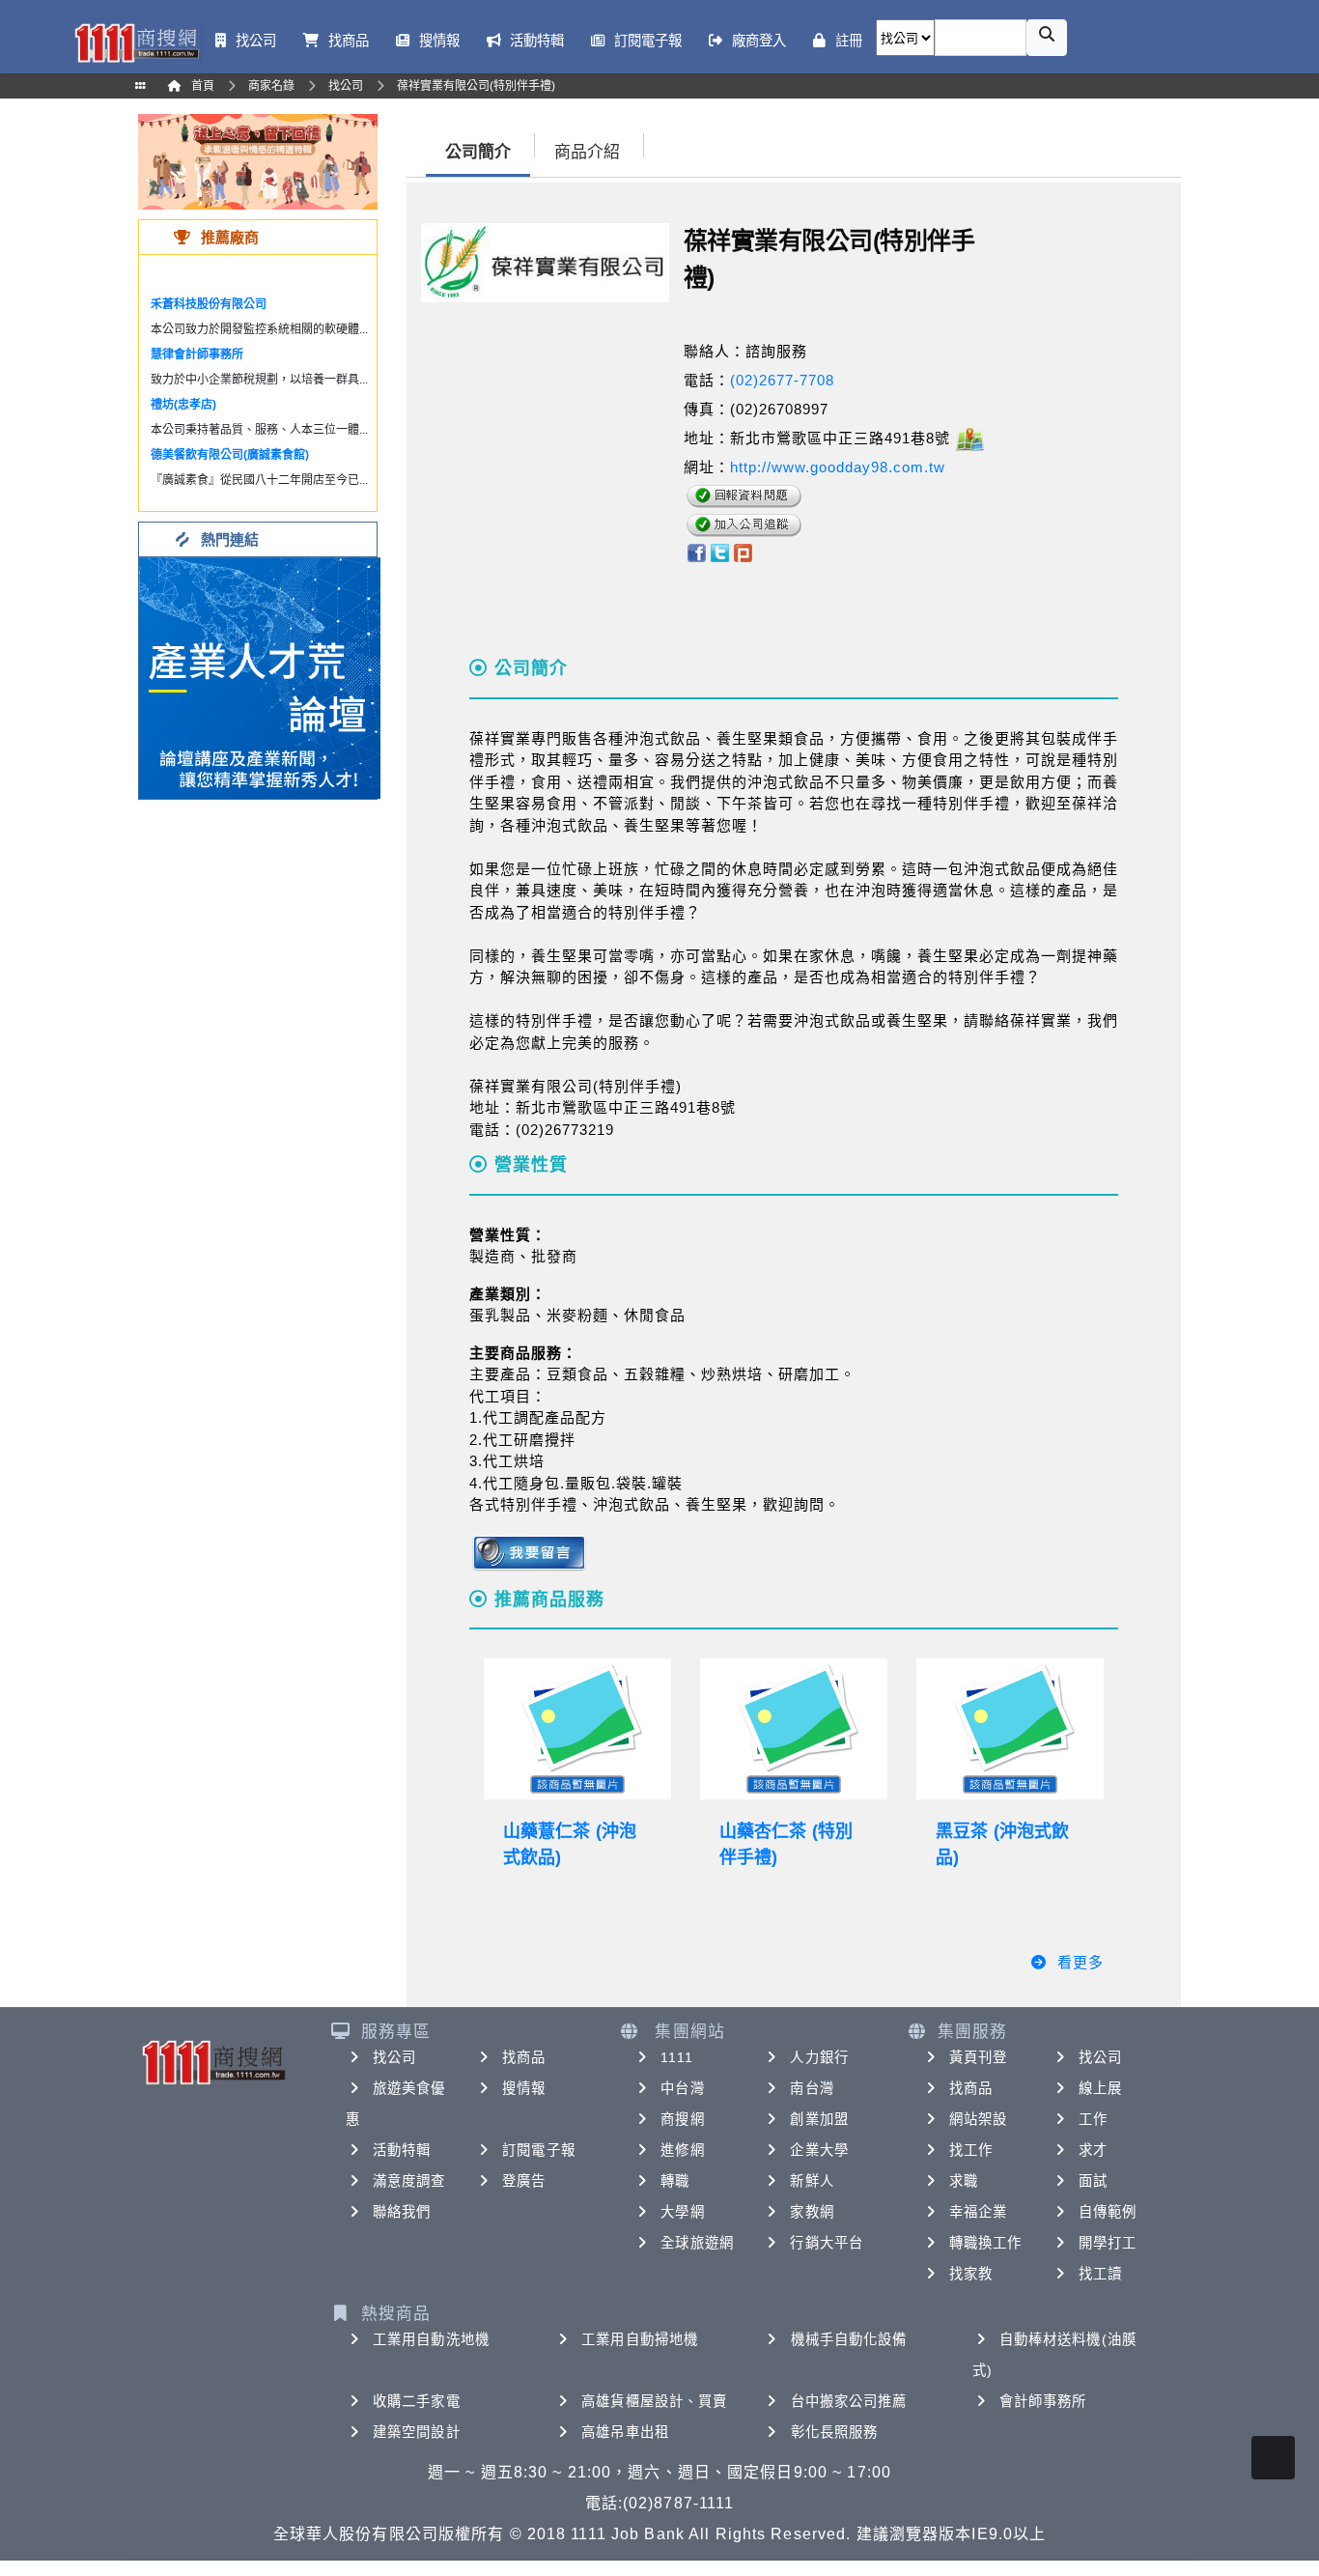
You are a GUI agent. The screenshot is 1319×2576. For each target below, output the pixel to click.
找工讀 (1100, 2274)
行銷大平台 (827, 2243)
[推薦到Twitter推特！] (720, 552)
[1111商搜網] (136, 41)
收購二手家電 (417, 2401)
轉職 (675, 2181)
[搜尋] (1047, 38)
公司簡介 (478, 152)
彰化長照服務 (835, 2432)
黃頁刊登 (978, 2057)
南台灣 (812, 2088)
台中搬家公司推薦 (849, 2401)
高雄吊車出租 (625, 2432)
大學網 (682, 2212)
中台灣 (682, 2088)
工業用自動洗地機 (431, 2339)
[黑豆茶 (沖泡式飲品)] (1010, 1729)
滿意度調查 (409, 2181)
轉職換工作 (986, 2243)
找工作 (971, 2150)
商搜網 (682, 2119)
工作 (1093, 2119)
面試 (1093, 2181)
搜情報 (524, 2088)
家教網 (812, 2212)
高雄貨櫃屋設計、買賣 (654, 2401)
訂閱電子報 (539, 2150)
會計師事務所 (1043, 2401)
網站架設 (978, 2119)
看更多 (1080, 1962)
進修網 (682, 2150)
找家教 (971, 2274)
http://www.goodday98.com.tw (838, 467)
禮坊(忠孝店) (183, 405)
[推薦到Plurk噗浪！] (744, 552)
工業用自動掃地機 (640, 2339)
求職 (964, 2181)
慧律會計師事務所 (197, 354)
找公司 (394, 2057)
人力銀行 (819, 2057)
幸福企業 (978, 2212)
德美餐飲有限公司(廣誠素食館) (230, 455)
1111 (676, 2057)
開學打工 (1108, 2243)
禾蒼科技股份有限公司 (209, 304)
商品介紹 (587, 152)
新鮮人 (812, 2181)
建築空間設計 (417, 2432)
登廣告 (524, 2181)
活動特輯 (402, 2150)
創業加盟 (819, 2119)
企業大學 (819, 2150)
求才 (1093, 2150)
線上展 (1100, 2088)
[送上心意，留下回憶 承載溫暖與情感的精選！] (258, 161)
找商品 (524, 2057)
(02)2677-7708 (782, 380)
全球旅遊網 (697, 2243)
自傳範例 (1108, 2212)
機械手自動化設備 (849, 2339)
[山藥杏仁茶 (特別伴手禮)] (794, 1729)
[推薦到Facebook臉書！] (696, 552)
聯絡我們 (402, 2212)
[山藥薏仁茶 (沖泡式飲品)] (577, 1729)
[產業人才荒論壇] (260, 677)
